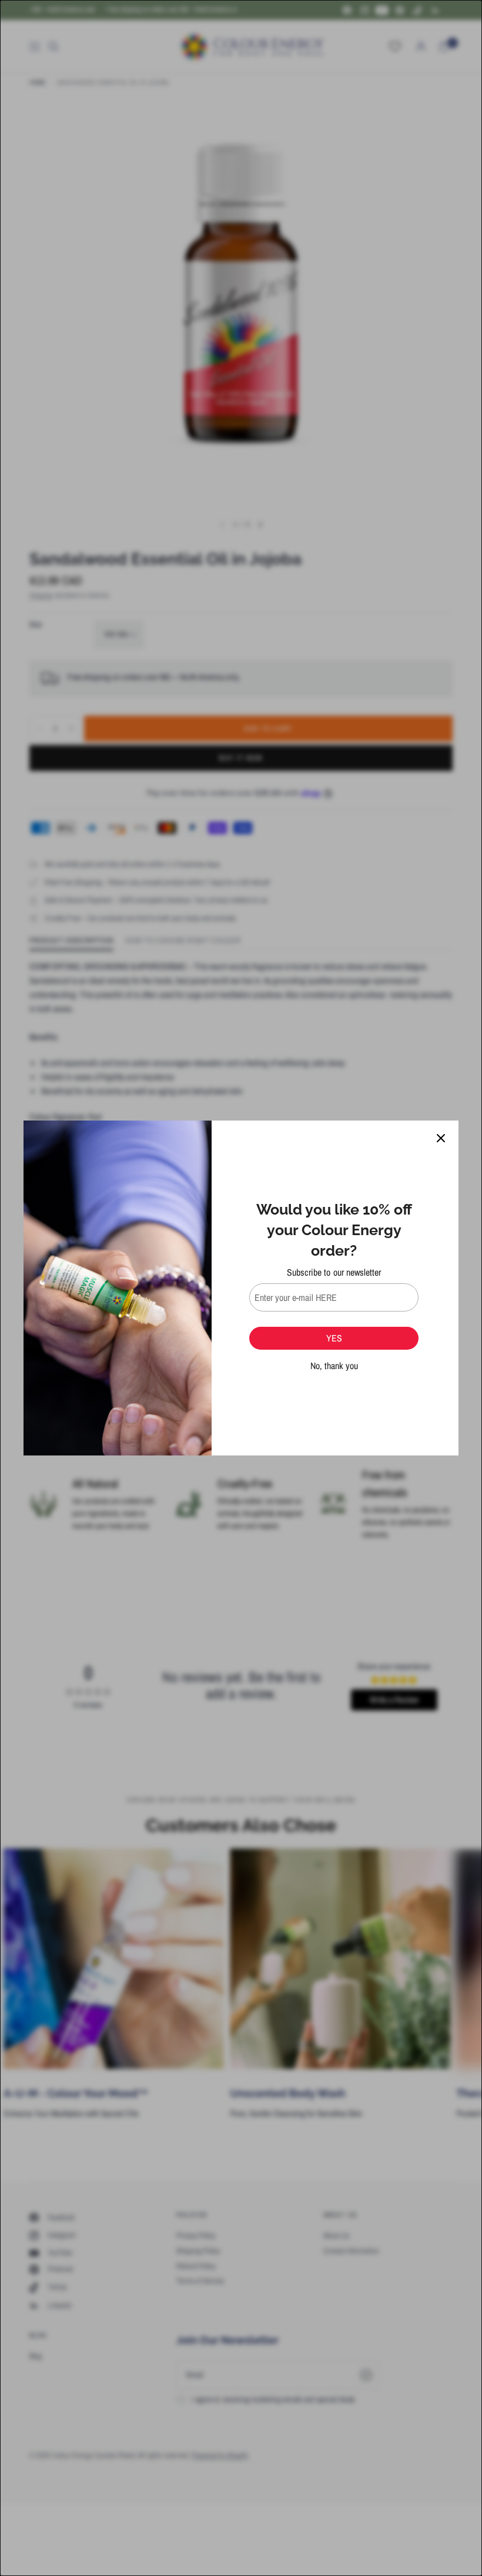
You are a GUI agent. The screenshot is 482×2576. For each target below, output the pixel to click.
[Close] (441, 1138)
